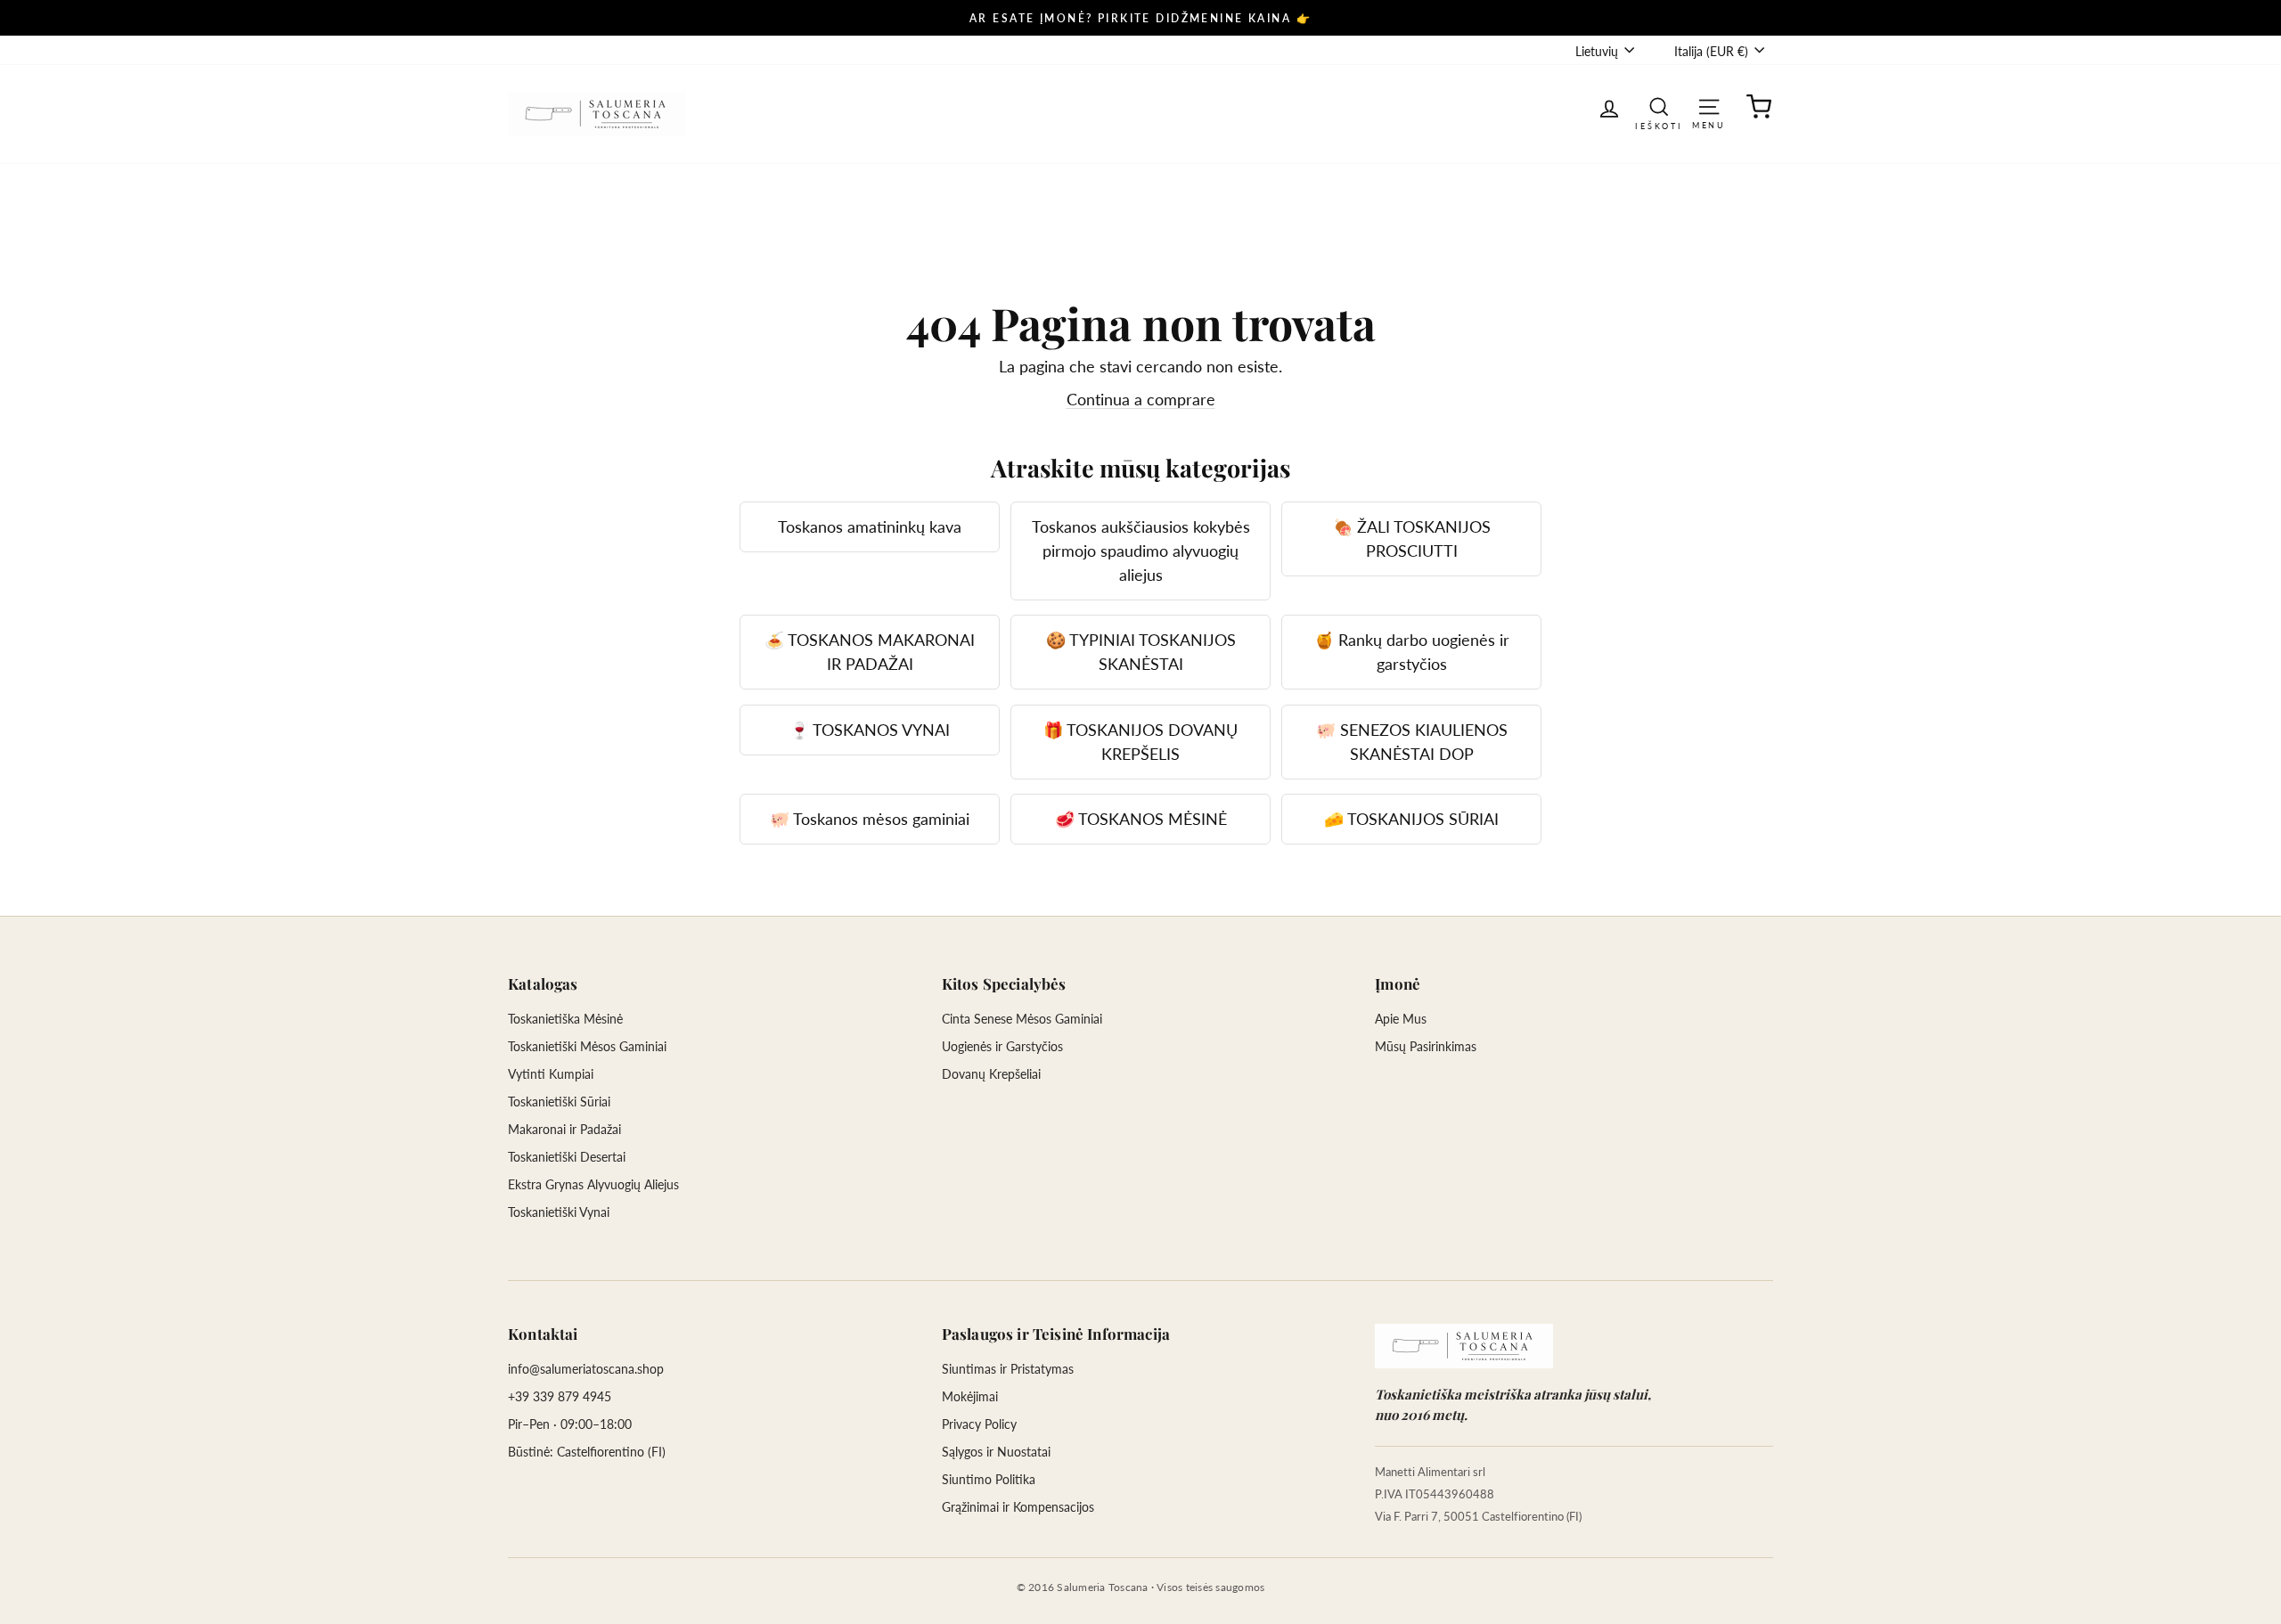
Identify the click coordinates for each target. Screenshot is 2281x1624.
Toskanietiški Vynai (559, 1212)
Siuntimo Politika (989, 1479)
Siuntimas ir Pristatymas (1008, 1369)
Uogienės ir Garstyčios (1002, 1046)
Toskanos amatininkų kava (870, 526)
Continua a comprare (1141, 399)
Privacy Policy (979, 1424)
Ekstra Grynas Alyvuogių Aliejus (593, 1184)
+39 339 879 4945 (560, 1396)
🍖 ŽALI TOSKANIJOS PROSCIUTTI (1412, 539)
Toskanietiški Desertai (567, 1157)
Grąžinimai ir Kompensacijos (1018, 1507)
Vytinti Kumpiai (551, 1074)
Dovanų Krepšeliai (991, 1074)
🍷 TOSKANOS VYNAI (870, 730)
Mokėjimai (970, 1396)
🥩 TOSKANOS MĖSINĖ (1141, 819)
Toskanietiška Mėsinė (565, 1019)
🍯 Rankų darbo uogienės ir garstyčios (1412, 652)
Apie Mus (1401, 1019)
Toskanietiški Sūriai (559, 1102)
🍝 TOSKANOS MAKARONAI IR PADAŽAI (870, 652)
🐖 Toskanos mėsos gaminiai (870, 819)
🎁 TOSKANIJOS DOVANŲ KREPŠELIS (1140, 742)
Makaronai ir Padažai (564, 1129)
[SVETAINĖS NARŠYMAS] (1709, 106)
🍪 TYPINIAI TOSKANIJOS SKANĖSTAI (1141, 652)
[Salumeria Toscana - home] (1464, 1346)
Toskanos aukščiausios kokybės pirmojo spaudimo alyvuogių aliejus (1141, 551)
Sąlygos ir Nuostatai (996, 1452)
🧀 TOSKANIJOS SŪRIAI (1411, 819)
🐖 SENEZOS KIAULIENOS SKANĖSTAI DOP (1412, 742)
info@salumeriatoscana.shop (586, 1369)
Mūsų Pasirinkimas (1426, 1046)
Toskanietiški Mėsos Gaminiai (587, 1046)
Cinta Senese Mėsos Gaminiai (1022, 1019)
